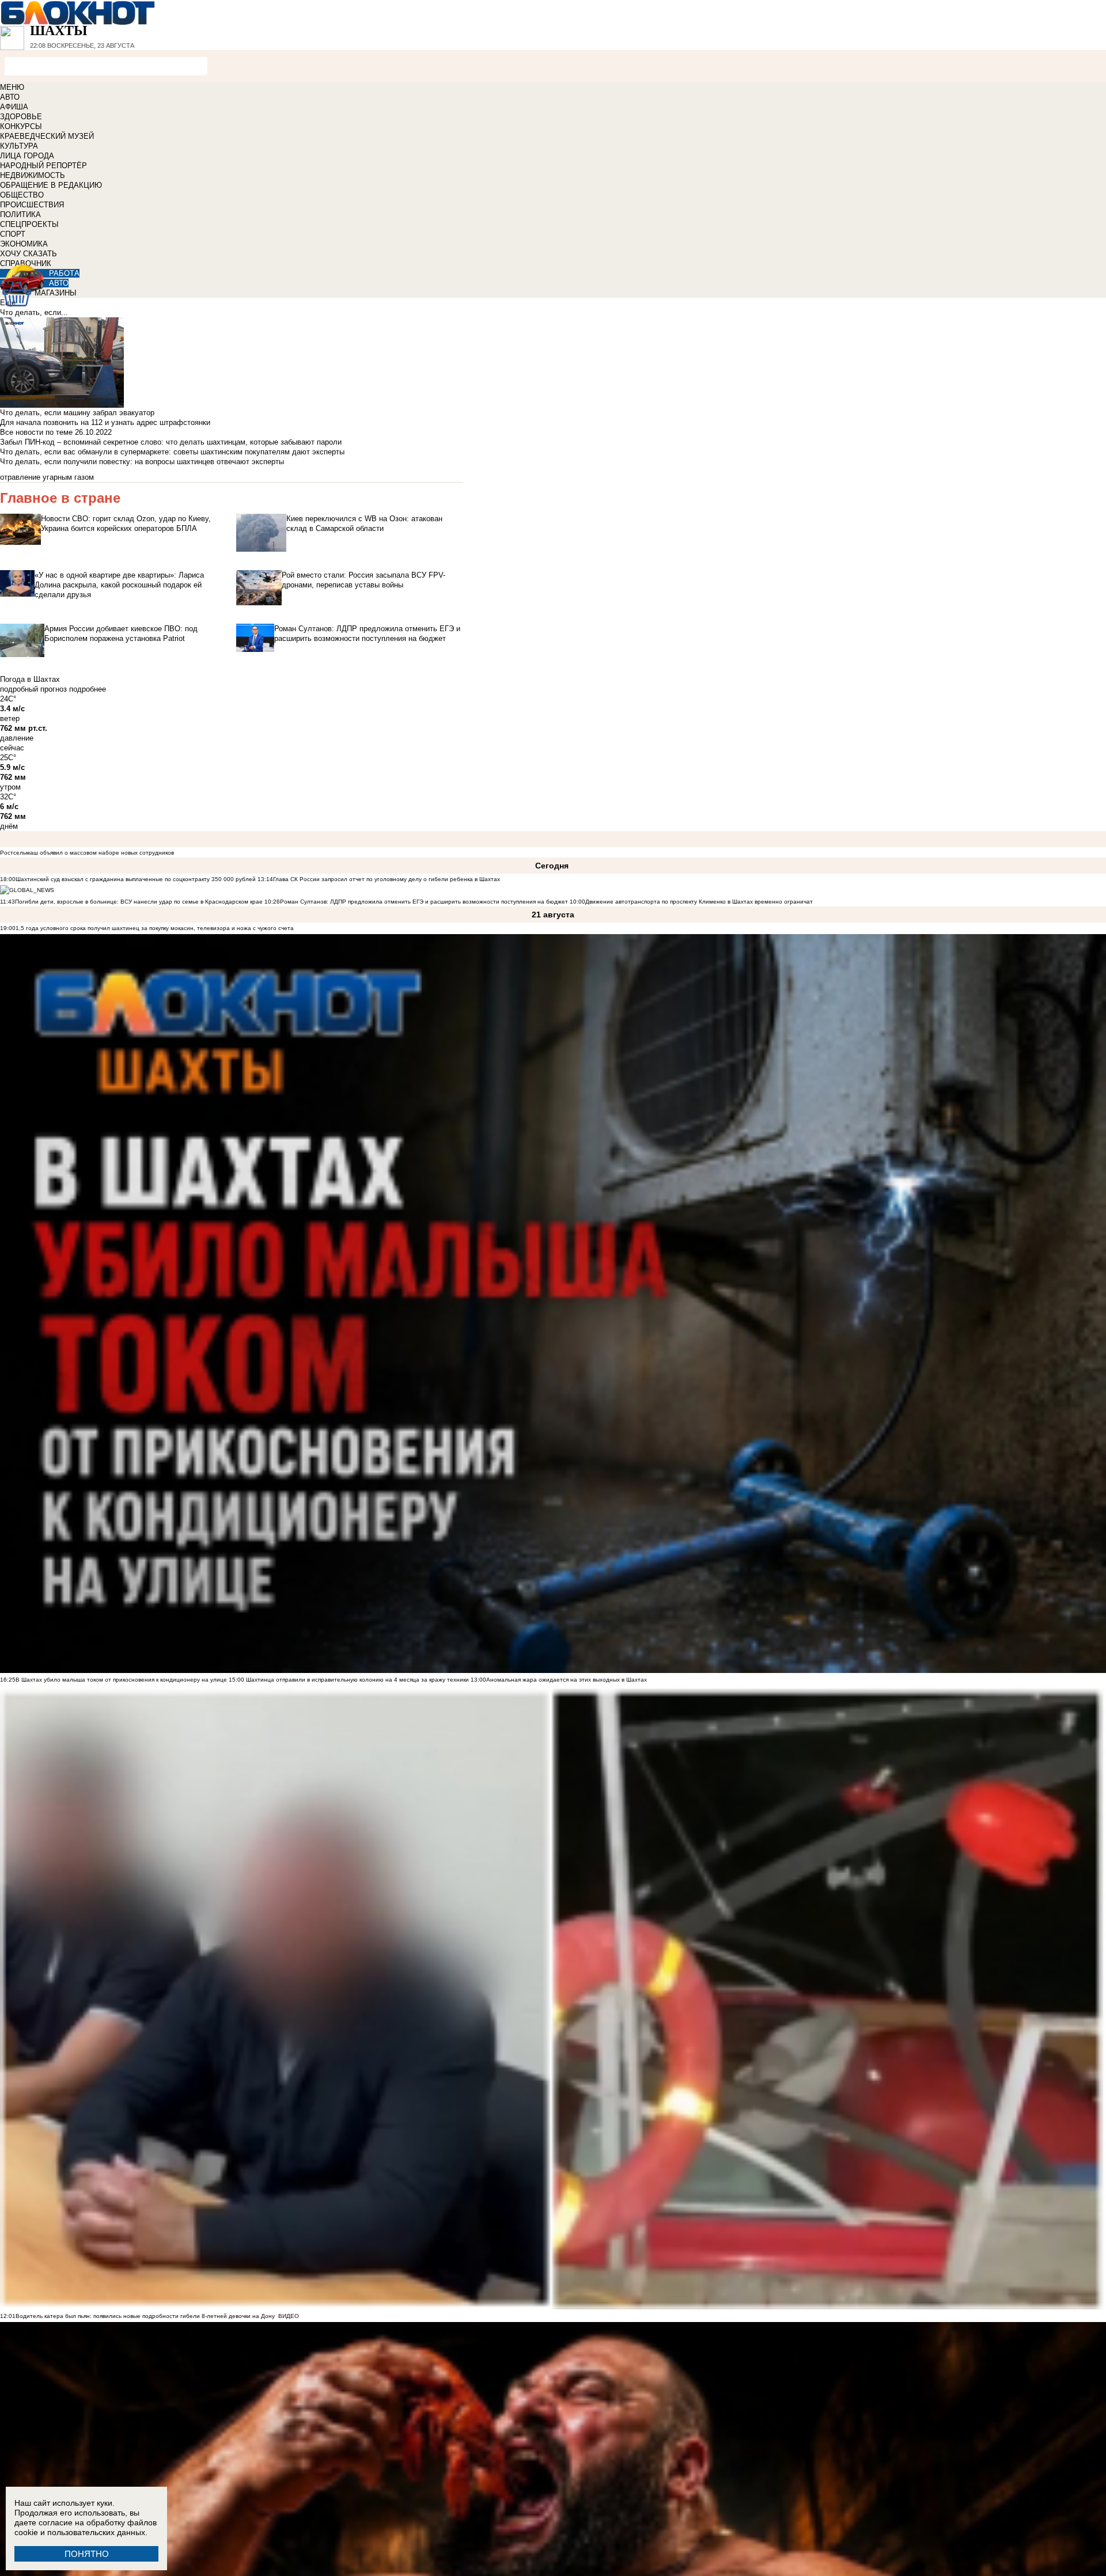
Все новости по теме (36, 432)
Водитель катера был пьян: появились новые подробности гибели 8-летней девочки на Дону (145, 2316)
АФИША (14, 107)
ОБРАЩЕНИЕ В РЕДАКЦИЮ (51, 185)
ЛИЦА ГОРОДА (27, 156)
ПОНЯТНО (87, 2554)
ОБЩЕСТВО (22, 195)
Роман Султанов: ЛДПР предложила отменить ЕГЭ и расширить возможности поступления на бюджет (424, 902)
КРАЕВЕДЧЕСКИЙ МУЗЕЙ (47, 136)
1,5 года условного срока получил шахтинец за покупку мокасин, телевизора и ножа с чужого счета (155, 928)
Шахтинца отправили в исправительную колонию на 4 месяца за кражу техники (357, 1680)
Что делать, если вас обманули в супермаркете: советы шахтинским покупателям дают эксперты (172, 452)
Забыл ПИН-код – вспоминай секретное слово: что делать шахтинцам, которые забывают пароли (171, 442)
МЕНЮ (12, 87)
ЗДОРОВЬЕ (21, 117)
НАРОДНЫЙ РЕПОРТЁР (43, 166)
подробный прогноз (33, 689)
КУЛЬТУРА (19, 146)
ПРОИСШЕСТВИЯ (32, 205)
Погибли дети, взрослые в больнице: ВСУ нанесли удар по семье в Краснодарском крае (140, 902)
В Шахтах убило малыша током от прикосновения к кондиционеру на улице (121, 1680)
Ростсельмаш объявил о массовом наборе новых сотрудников (87, 853)
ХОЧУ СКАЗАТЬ (29, 254)
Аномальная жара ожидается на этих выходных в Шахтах (567, 1680)
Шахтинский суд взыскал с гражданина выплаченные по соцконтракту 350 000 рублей (136, 879)
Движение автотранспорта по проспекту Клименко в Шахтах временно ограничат (699, 902)
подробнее (88, 689)
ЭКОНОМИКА (24, 244)
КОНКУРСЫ (21, 126)
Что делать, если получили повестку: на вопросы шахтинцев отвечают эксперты (142, 462)
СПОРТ (13, 234)
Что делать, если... (34, 312)
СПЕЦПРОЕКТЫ (29, 224)
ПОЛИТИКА (20, 215)
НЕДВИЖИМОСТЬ (33, 175)
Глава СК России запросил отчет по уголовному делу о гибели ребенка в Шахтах (387, 879)
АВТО (10, 97)
